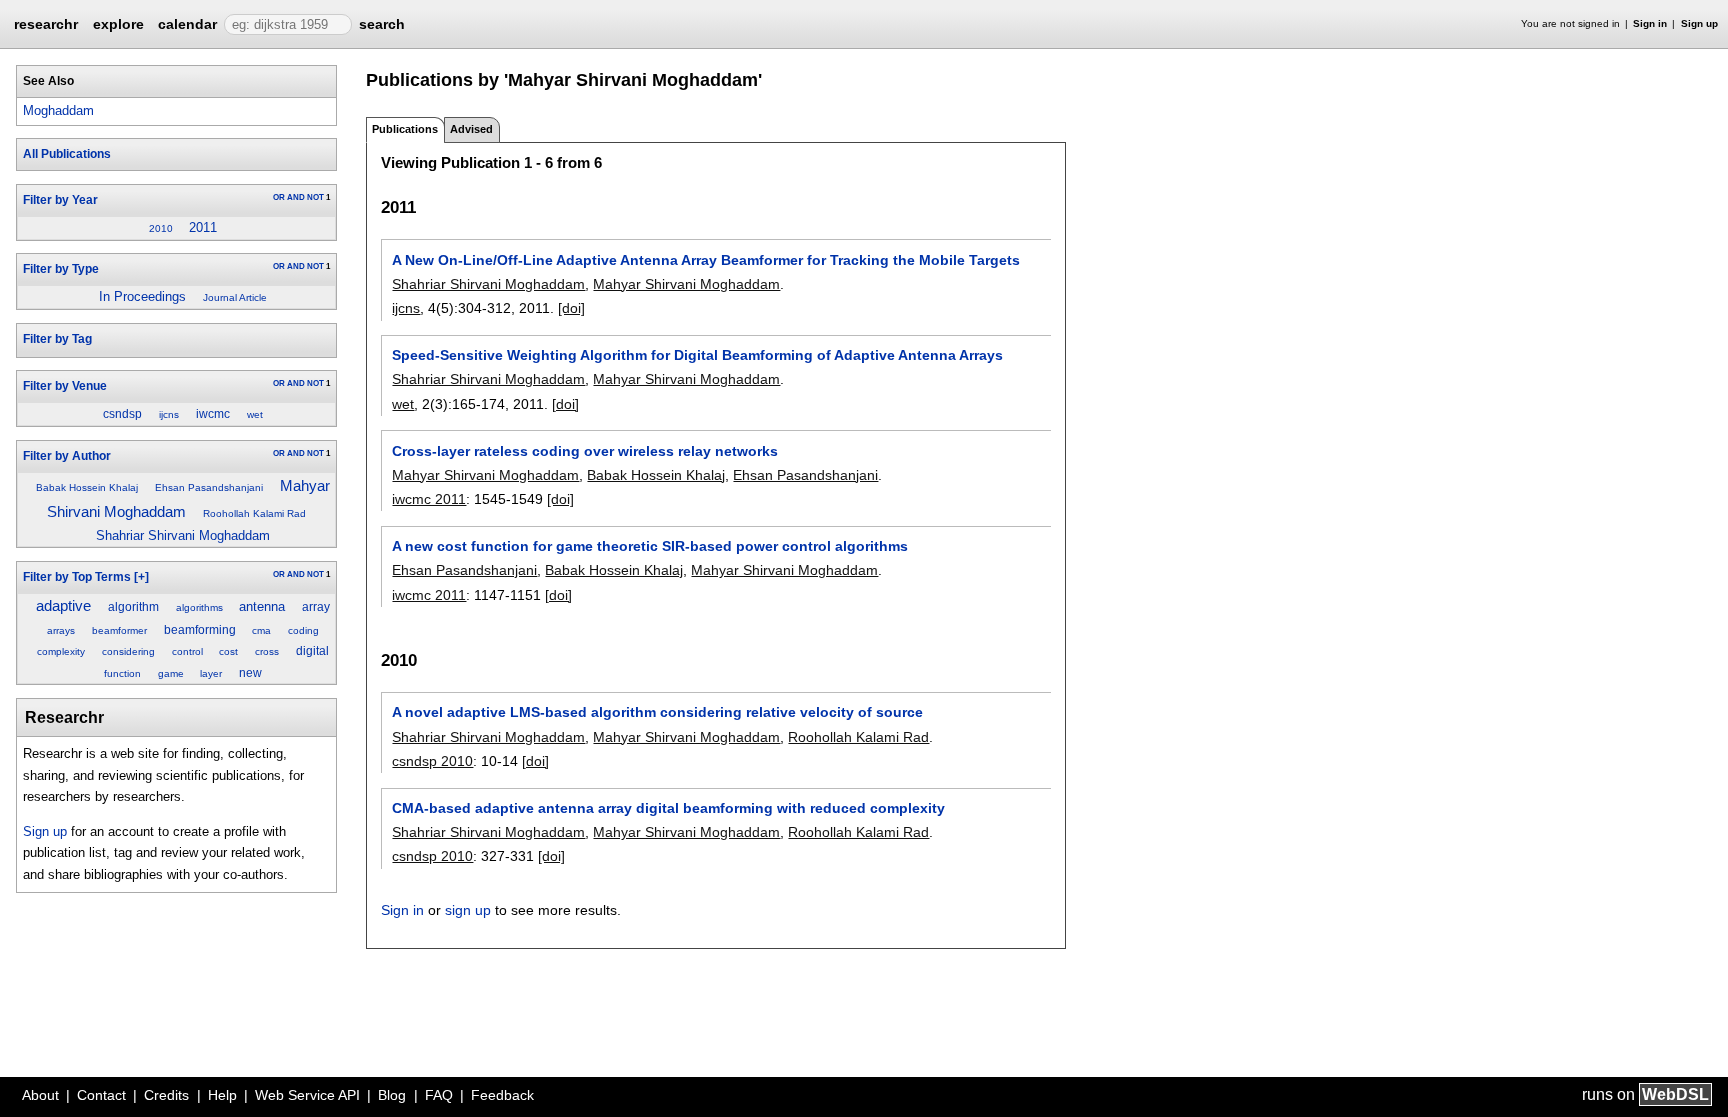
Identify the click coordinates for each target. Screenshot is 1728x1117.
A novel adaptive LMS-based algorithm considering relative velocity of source (657, 712)
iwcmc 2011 (429, 499)
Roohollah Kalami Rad (254, 513)
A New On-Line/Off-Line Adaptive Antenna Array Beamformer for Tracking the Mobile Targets (706, 260)
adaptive (63, 606)
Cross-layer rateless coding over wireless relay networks (585, 451)
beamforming (200, 630)
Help (222, 1095)
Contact (101, 1095)
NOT (315, 197)
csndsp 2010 (432, 761)
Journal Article (235, 297)
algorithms (199, 607)
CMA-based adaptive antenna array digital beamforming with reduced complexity (668, 808)
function (122, 673)
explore (118, 24)
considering (128, 651)
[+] (141, 577)
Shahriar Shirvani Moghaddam (183, 535)
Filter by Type (61, 269)
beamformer (119, 630)
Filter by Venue (65, 386)
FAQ (439, 1095)
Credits (166, 1095)
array (316, 607)
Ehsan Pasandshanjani (209, 487)
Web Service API (307, 1095)
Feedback (502, 1095)
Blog (392, 1095)
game (171, 673)
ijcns (169, 414)
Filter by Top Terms (77, 577)
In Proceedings (142, 296)
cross (267, 651)
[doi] (571, 308)
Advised (471, 129)
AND (296, 197)
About (40, 1095)
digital (312, 651)
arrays (61, 630)
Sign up (1699, 23)
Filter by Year (60, 200)
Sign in (1650, 23)
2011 (203, 227)
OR (279, 197)
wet (255, 414)
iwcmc (213, 414)
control (187, 651)
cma (261, 630)
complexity (61, 651)
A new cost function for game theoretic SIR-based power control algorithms (650, 546)
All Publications (67, 154)
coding (303, 630)
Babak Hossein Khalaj (87, 487)
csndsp (122, 414)
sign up (468, 910)
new (250, 673)
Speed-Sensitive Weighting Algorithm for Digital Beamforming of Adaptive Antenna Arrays (697, 355)
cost (228, 651)
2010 (161, 228)
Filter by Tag (57, 339)
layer (211, 673)
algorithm (133, 607)
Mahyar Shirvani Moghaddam (686, 284)
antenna (262, 606)
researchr (46, 23)
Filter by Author (67, 456)
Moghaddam (58, 110)
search (382, 24)
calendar (187, 24)
